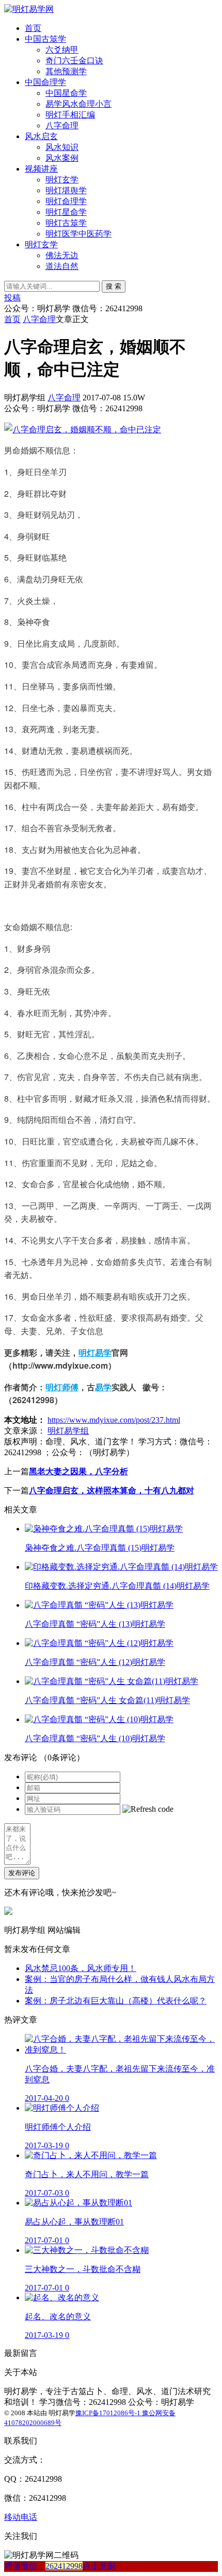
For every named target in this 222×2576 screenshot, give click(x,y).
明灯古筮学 (66, 223)
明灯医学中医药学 (78, 234)
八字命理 (62, 125)
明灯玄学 (62, 180)
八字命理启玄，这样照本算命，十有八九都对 (112, 1491)
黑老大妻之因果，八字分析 (78, 1471)
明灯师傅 (62, 1387)
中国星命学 (66, 93)
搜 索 (114, 286)
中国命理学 (45, 82)
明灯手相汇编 (70, 115)
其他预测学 (66, 71)
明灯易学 (95, 1352)
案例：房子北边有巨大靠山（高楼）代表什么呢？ (116, 2001)
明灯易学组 (68, 1431)
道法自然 (62, 266)
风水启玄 (41, 136)
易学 (103, 1387)
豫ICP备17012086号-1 (109, 2413)
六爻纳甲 (62, 50)
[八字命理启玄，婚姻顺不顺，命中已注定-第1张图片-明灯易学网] (83, 429)
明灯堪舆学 (66, 190)
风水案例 (62, 158)
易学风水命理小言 (78, 104)
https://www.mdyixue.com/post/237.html (114, 1420)
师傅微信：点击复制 (60, 2566)
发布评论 (22, 1873)
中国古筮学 (45, 39)
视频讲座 (41, 169)
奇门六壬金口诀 (74, 61)
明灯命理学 (66, 201)
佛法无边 (62, 255)
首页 (33, 28)
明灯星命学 (66, 212)
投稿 (12, 298)
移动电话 (21, 2517)
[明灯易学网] (29, 9)
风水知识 (62, 147)
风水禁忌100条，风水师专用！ (81, 1968)
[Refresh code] (148, 1809)
